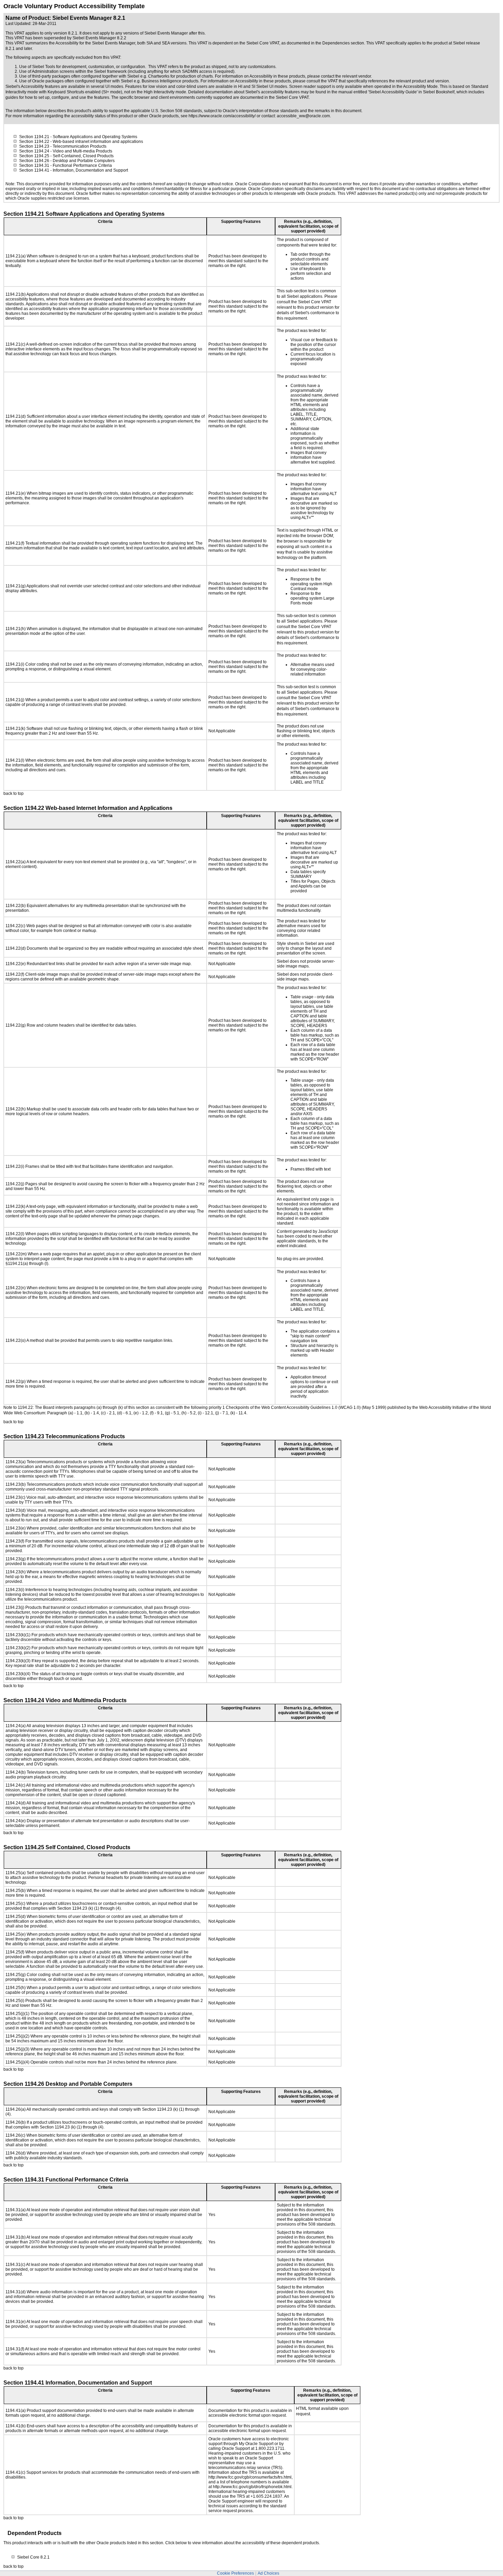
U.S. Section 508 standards (177, 111)
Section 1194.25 (34, 156)
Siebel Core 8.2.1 (33, 2557)
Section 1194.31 (34, 165)
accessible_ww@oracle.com (303, 116)
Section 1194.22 (34, 142)
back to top (14, 793)
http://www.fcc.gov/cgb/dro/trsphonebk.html (252, 2487)
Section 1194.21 (34, 137)
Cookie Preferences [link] (235, 2573)
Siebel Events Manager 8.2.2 (99, 38)
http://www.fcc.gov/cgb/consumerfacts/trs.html (250, 2477)
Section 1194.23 (34, 146)
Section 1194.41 (34, 170)
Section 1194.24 (34, 151)
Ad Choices (268, 2573)
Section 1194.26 (34, 161)
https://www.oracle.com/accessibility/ (222, 116)
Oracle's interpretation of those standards (261, 111)
